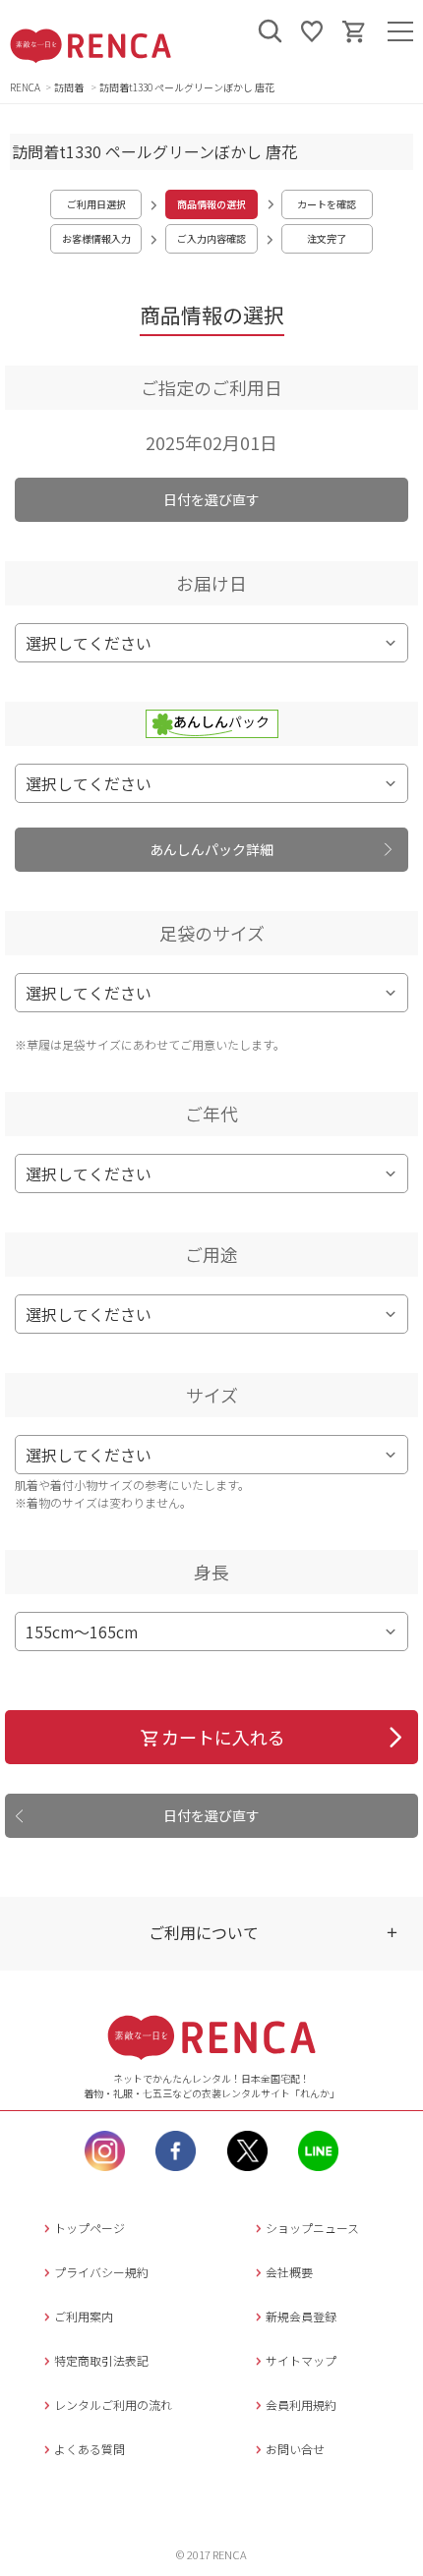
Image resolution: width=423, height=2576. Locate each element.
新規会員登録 (301, 2316)
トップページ (90, 2228)
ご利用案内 (84, 2316)
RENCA (25, 87)
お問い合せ (295, 2449)
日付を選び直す (211, 499)
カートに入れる (223, 1737)
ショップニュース (312, 2228)
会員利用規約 (301, 2404)
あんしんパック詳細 (211, 849)
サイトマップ (301, 2360)
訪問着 (70, 87)
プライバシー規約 (101, 2272)
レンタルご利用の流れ (113, 2404)
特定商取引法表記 (101, 2360)
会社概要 (289, 2272)
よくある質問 (90, 2449)
